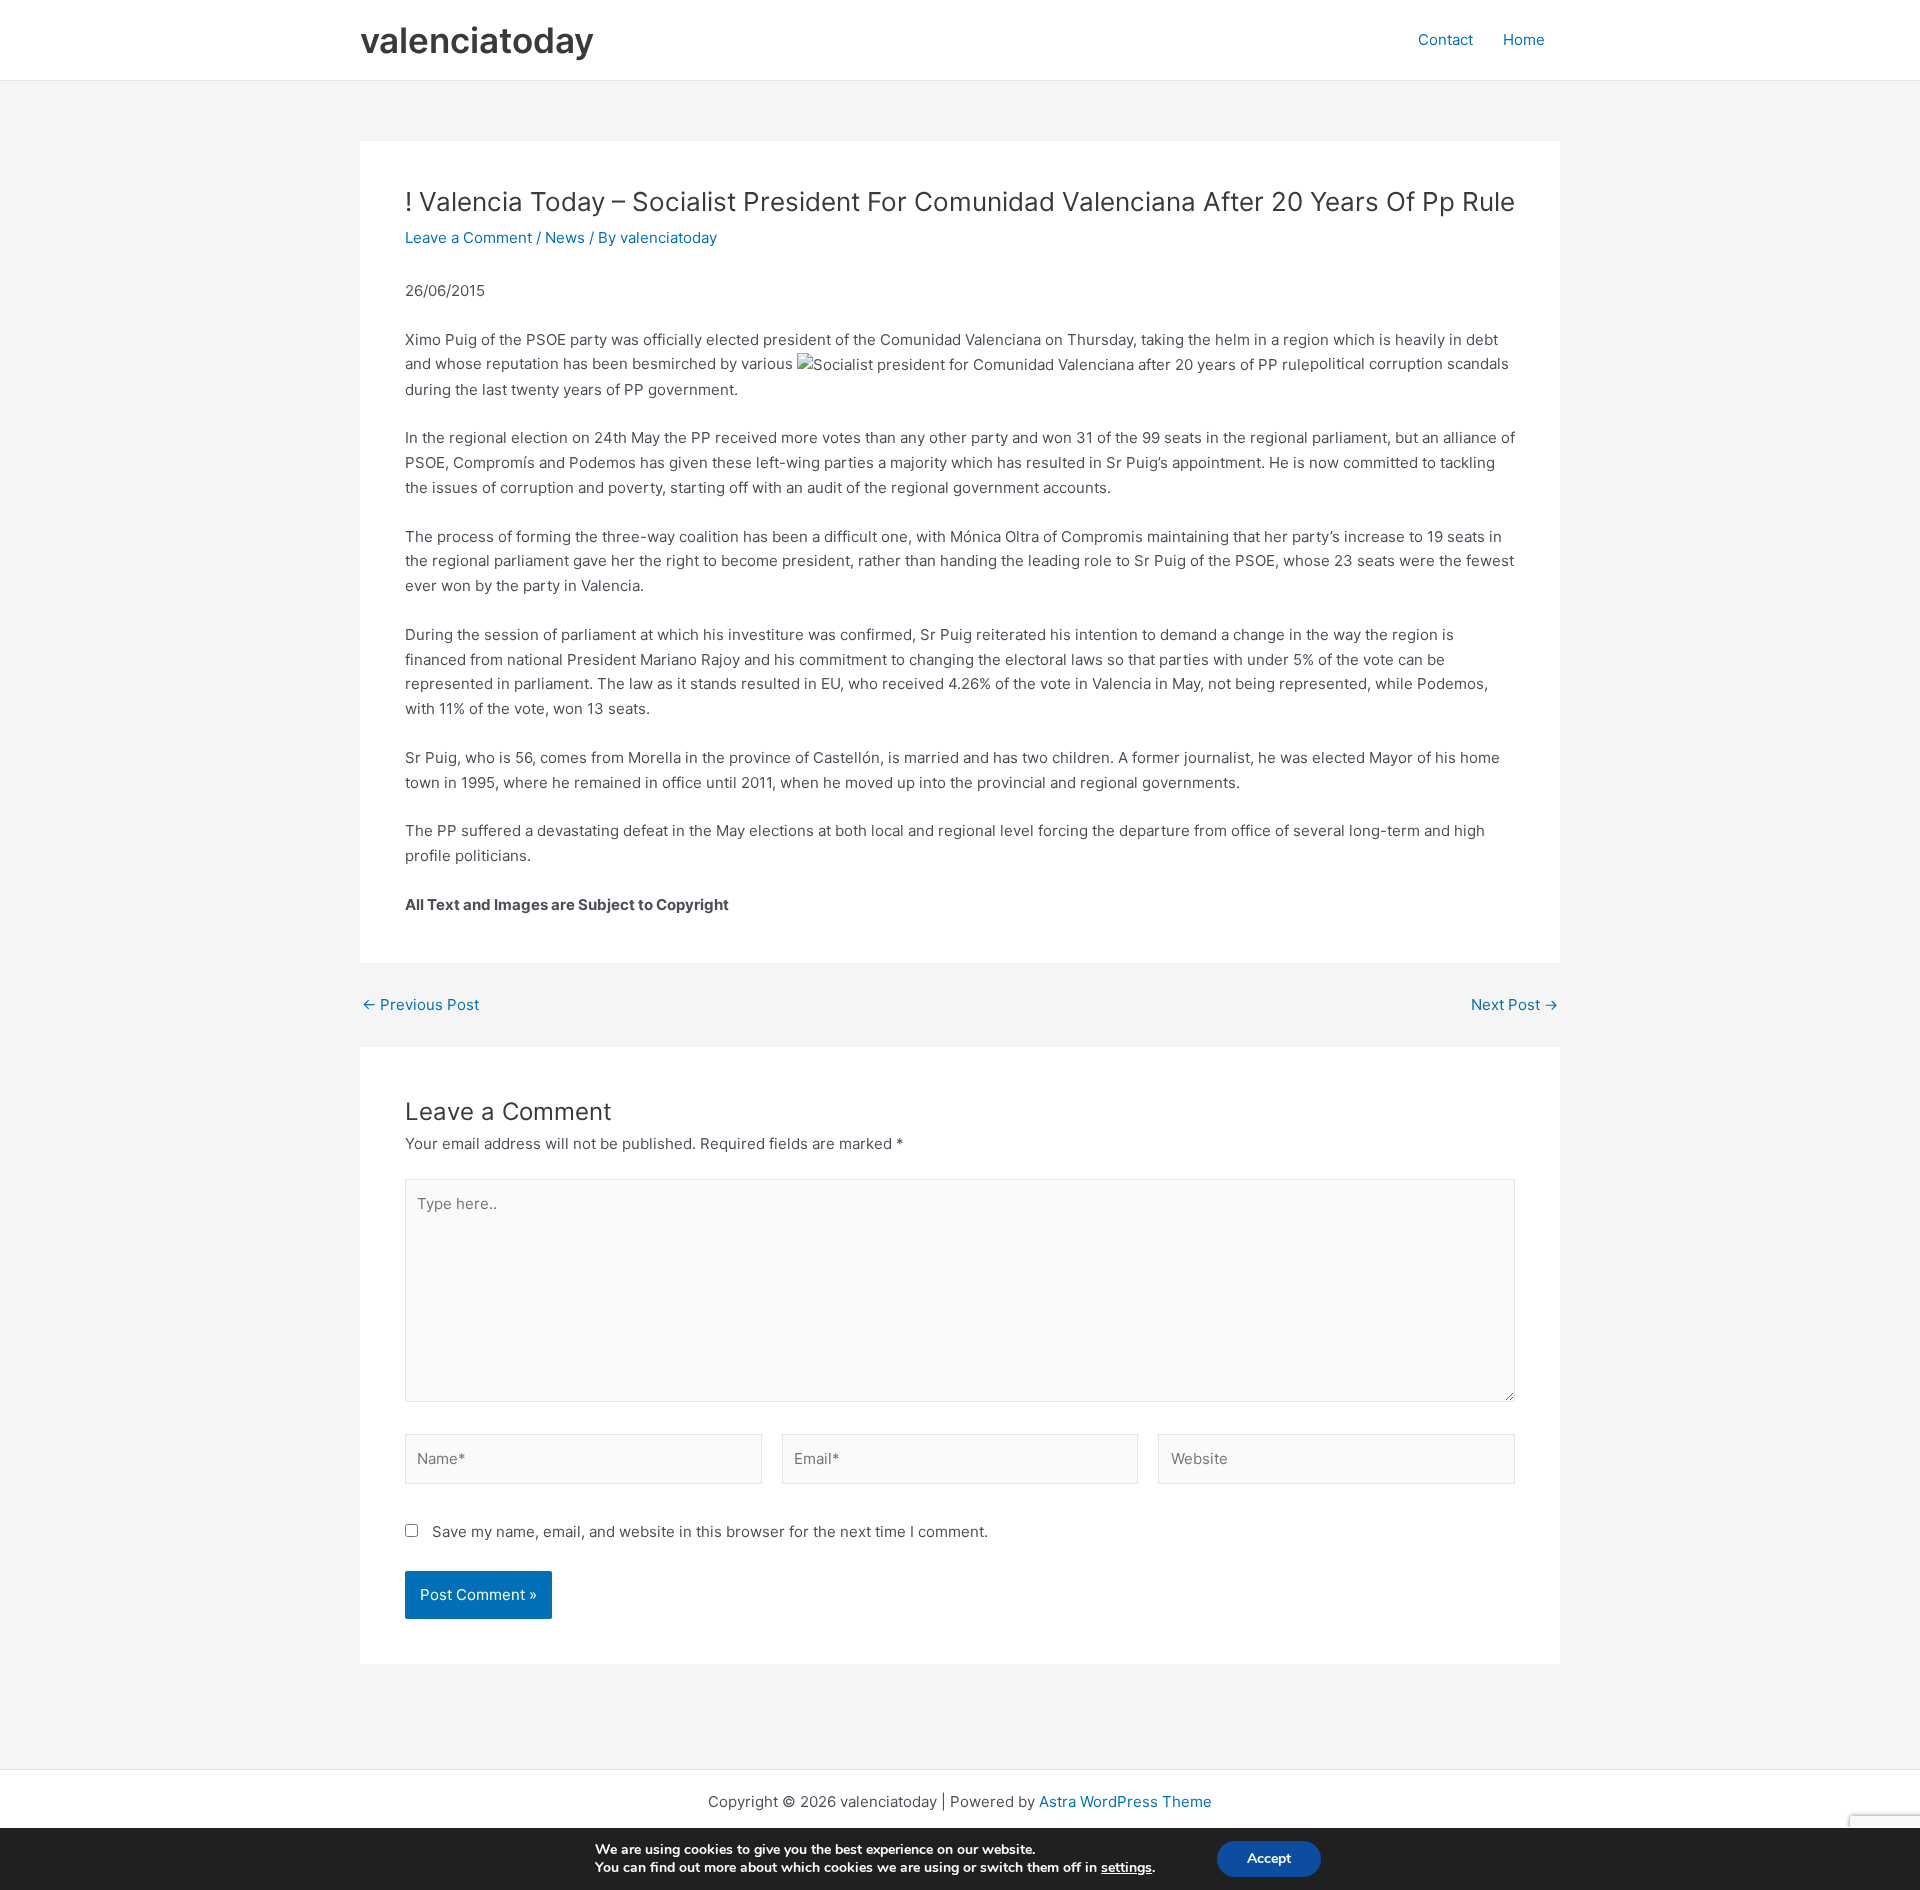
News (565, 237)
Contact (1445, 39)
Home (1524, 39)
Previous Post (420, 1004)
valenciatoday (477, 40)
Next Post (1514, 1004)
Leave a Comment (468, 237)
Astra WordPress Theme (1125, 1801)
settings (1126, 1868)
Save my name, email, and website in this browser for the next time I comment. (710, 1531)
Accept (1269, 1858)
